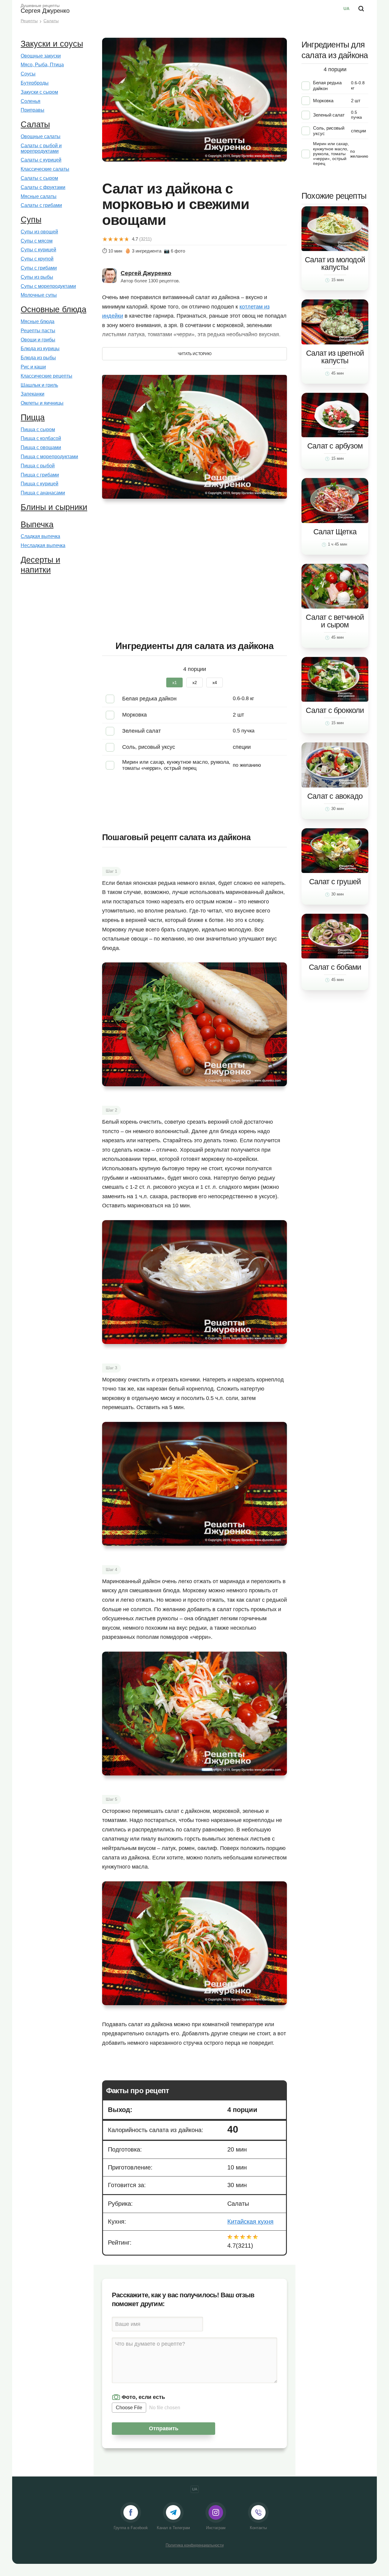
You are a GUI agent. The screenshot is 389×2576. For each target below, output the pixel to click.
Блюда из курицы (40, 349)
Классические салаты (45, 169)
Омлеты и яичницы (42, 403)
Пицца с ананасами (43, 493)
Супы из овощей (39, 232)
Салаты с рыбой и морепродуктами (41, 148)
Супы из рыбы (37, 277)
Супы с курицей (38, 250)
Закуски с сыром (39, 92)
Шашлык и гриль (39, 385)
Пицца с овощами (41, 447)
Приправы (33, 110)
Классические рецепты (46, 376)
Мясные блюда (38, 321)
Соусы (28, 74)
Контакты (258, 2528)
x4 (215, 682)
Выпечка (37, 525)
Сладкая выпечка (40, 536)
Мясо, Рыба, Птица (42, 65)
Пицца (33, 417)
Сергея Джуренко (45, 9)
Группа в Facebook (131, 2528)
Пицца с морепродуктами (49, 457)
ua (346, 9)
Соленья (31, 101)
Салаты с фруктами (43, 187)
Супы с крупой (37, 259)
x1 (175, 682)
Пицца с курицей (40, 484)
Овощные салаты (41, 136)
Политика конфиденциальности (195, 2545)
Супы (31, 220)
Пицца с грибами (40, 475)
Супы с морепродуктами (48, 286)
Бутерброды (35, 83)
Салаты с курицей (41, 160)
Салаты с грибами (41, 205)
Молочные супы (39, 295)
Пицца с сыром (38, 429)
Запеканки (33, 394)
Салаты (35, 124)
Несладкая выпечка (43, 545)
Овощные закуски (41, 56)
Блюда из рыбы (38, 358)
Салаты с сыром (39, 178)
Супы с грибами (39, 268)
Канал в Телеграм (173, 2528)
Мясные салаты (39, 196)
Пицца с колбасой (41, 438)
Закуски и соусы (52, 44)
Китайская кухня (250, 2222)
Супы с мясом (37, 241)
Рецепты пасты (38, 331)
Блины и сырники (54, 507)
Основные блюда (53, 309)
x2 (195, 682)
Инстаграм (216, 2528)
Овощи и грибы (38, 340)
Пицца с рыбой (38, 466)
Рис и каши (33, 367)
